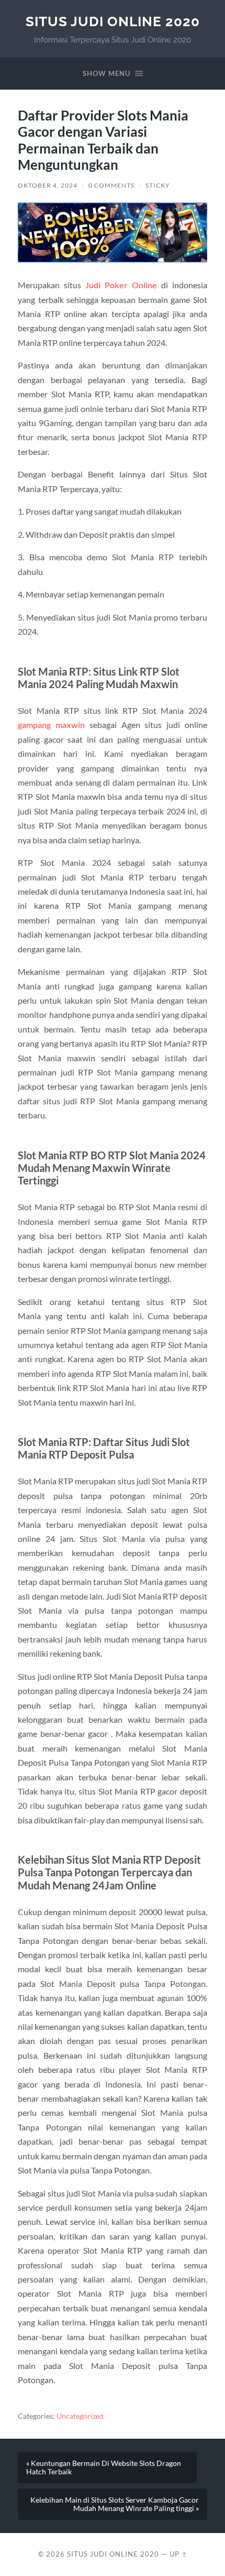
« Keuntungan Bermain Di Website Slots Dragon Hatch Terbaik (104, 2468)
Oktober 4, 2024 (48, 185)
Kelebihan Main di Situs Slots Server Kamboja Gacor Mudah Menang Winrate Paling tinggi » (115, 2504)
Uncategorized (80, 2416)
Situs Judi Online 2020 (113, 21)
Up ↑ (178, 2554)
